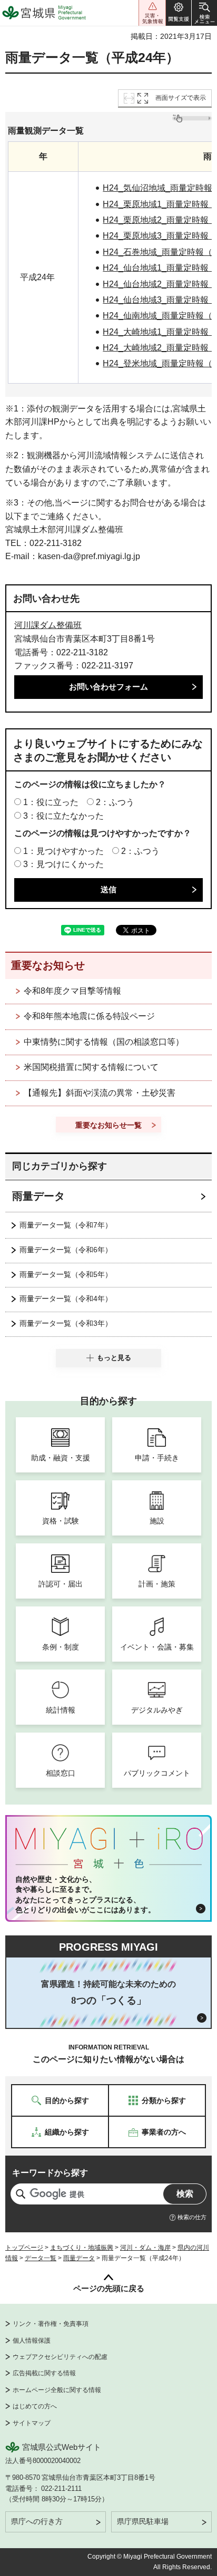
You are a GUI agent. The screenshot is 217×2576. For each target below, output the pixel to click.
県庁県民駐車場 (143, 2521)
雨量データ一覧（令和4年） (66, 1299)
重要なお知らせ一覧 (108, 1125)
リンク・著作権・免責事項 (51, 2324)
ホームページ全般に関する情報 (57, 2390)
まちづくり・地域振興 (82, 2248)
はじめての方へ (35, 2406)
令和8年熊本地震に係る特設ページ (89, 1016)
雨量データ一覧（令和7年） (66, 1225)
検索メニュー (204, 13)
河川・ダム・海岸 (145, 2248)
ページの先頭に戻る (109, 2288)
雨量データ (38, 1196)
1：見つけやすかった (63, 851)
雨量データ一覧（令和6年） (66, 1250)
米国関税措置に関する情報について (91, 1067)
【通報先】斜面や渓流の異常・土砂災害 (100, 1093)
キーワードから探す (50, 2173)
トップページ (24, 2248)
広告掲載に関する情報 (44, 2373)
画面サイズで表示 (181, 98)
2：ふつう (115, 802)
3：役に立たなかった (63, 816)
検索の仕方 (192, 2217)
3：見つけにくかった (63, 864)
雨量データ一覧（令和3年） (66, 1323)
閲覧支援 (179, 13)
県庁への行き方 (37, 2521)
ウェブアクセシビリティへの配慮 (60, 2357)
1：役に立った (51, 802)
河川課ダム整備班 (48, 625)
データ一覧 (41, 2258)
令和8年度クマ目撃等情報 (72, 991)
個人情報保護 (32, 2341)
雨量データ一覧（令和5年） (66, 1274)
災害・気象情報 (152, 13)
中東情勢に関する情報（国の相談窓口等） (104, 1042)
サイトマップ (32, 2423)
